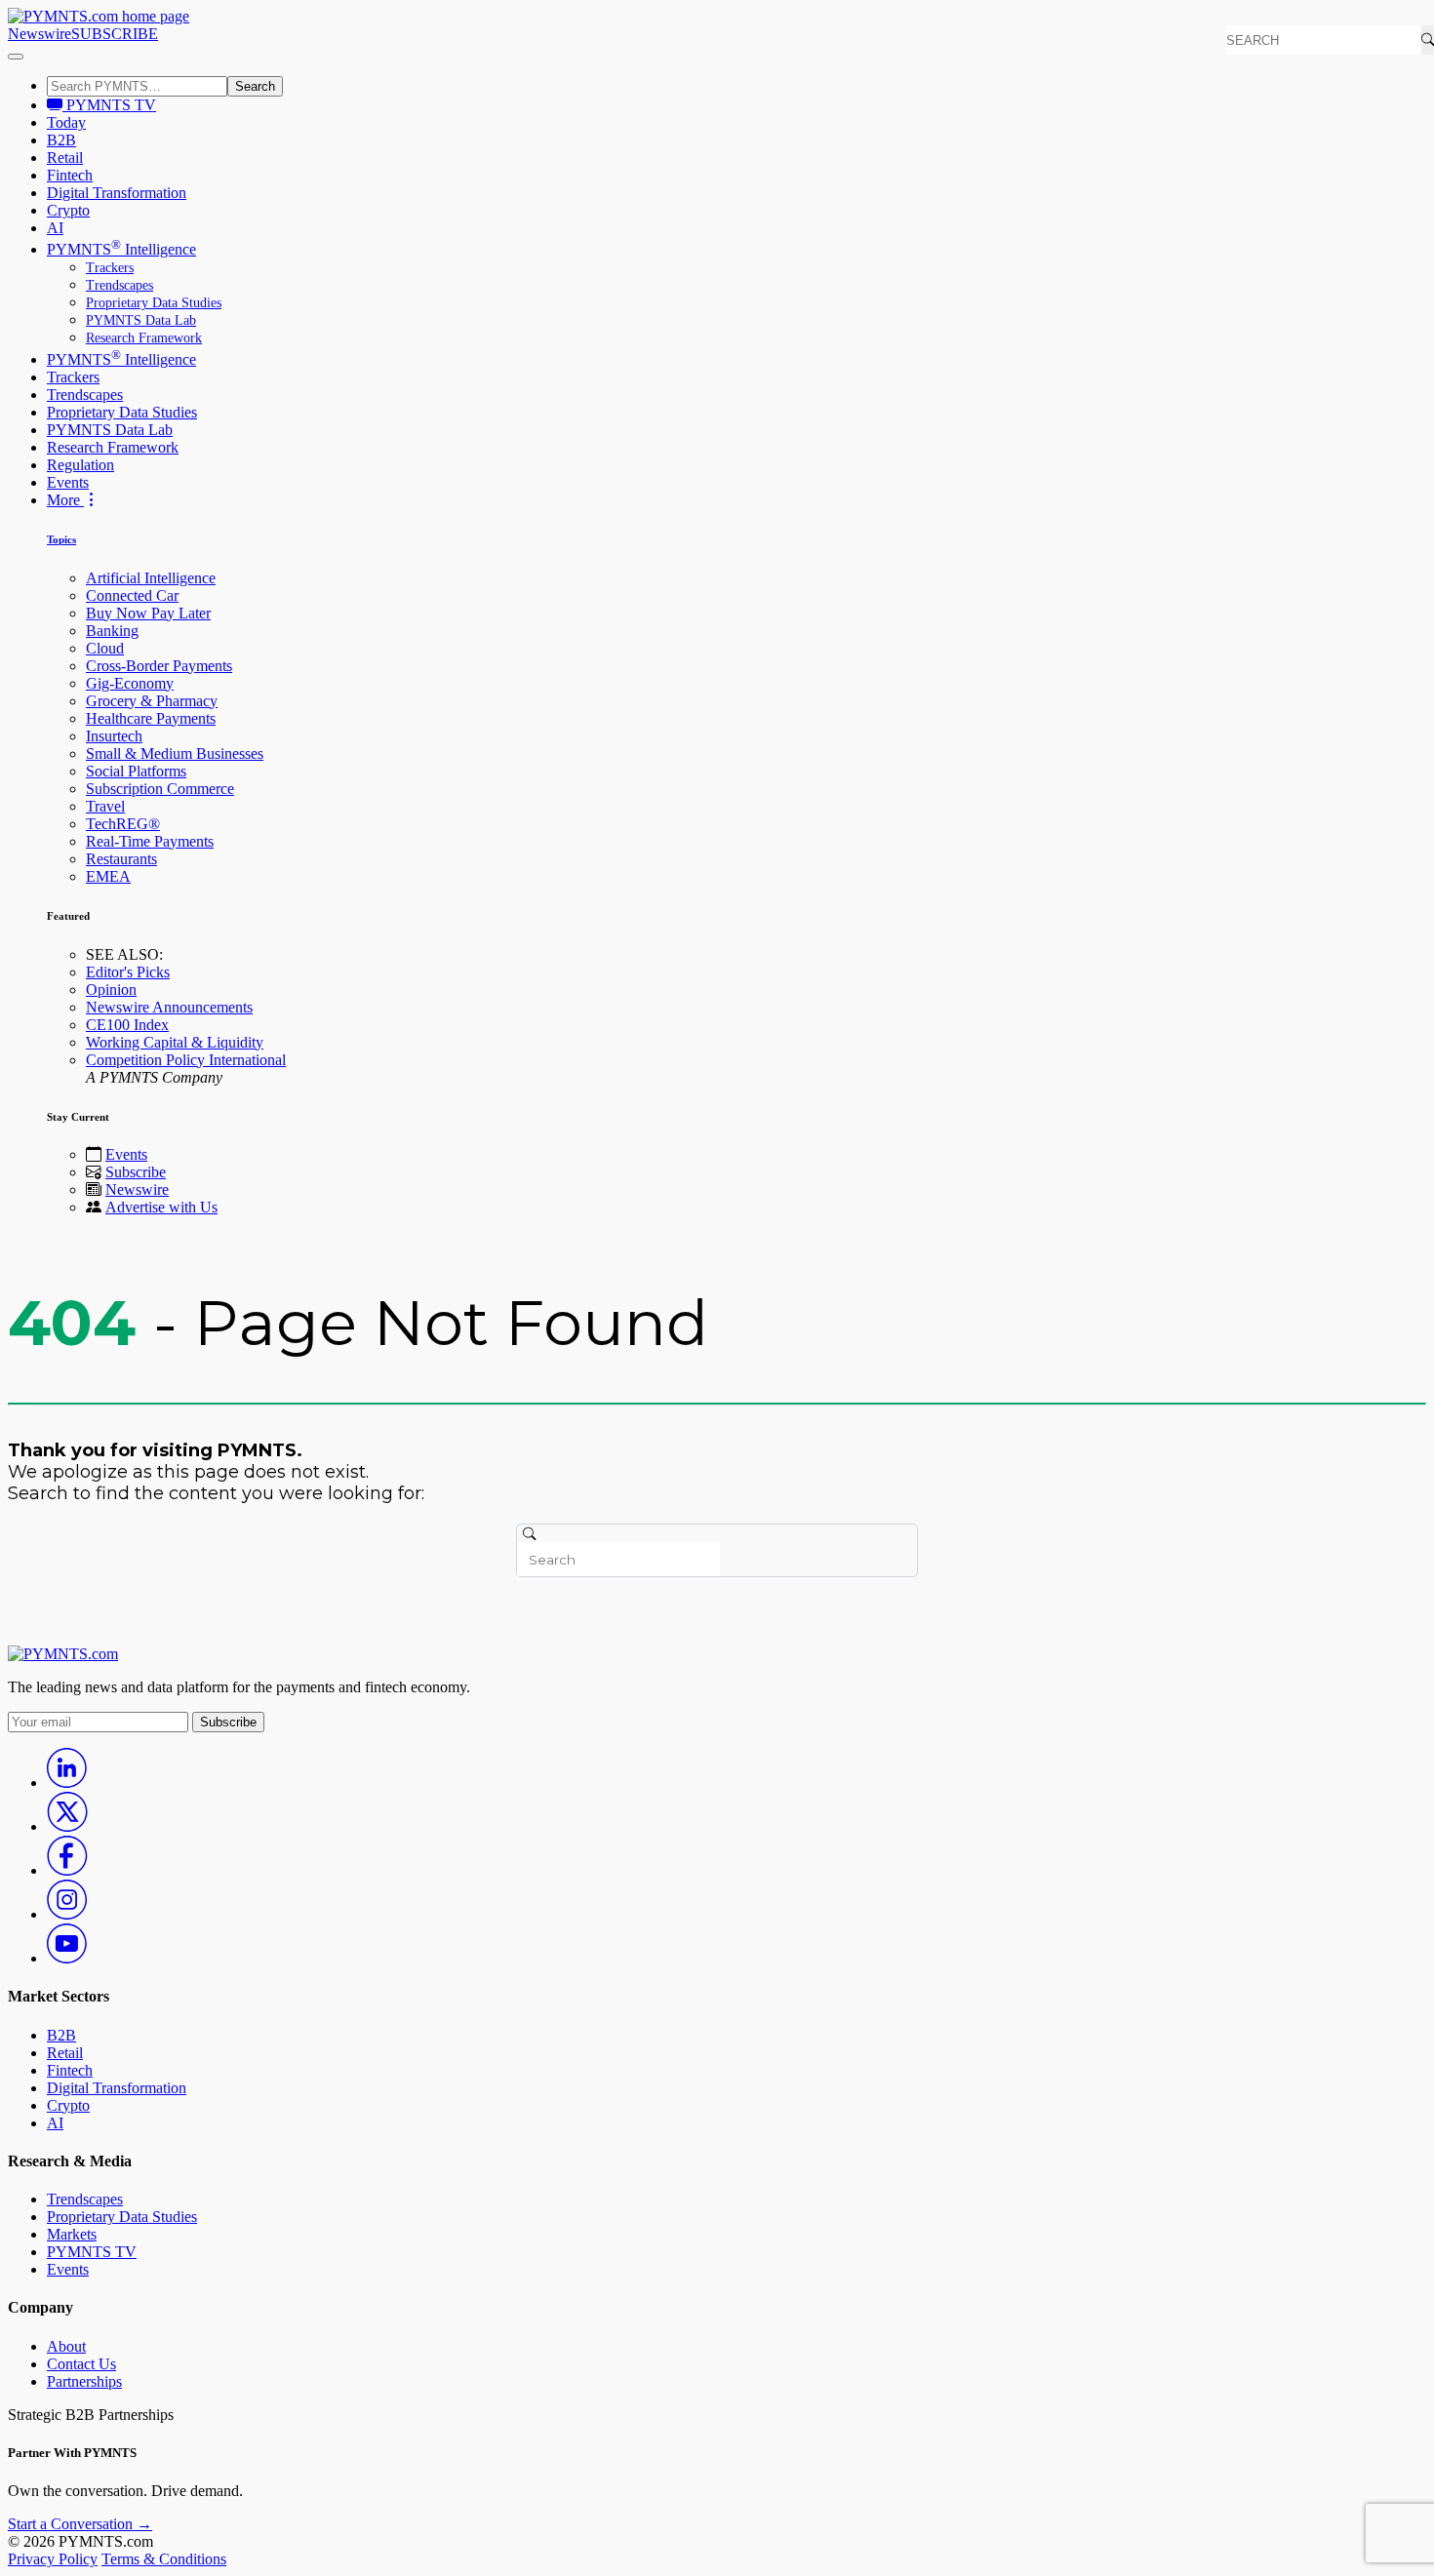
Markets (72, 2234)
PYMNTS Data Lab (141, 320)
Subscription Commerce (160, 789)
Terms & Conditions (164, 2559)
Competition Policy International (186, 1060)
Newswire (40, 34)
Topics (61, 539)
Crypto (68, 210)
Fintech (70, 175)
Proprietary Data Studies (154, 303)
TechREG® (123, 824)
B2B (61, 140)
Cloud (105, 648)
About (66, 2346)
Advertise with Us (161, 1207)
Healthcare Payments (151, 718)
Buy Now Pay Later (148, 613)
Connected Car (132, 595)
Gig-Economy (130, 683)
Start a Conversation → (80, 2524)
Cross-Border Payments (159, 666)
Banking (112, 631)
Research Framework (144, 338)
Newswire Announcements (169, 1007)
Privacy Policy (53, 2559)
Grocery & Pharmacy (152, 701)
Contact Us (81, 2364)
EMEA (108, 876)
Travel (105, 806)
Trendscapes (119, 285)
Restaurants (121, 859)
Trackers (110, 268)
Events (68, 482)
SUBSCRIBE (115, 34)
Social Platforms (136, 771)
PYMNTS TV (109, 105)
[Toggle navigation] (16, 57)
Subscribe (136, 1172)
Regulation (80, 465)
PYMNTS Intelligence (121, 249)
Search (255, 86)
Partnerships (84, 2381)
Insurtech (114, 736)
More (65, 500)
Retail (65, 158)
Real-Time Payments (150, 841)
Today (66, 122)
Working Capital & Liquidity (175, 1042)
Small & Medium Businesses (175, 753)
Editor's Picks (128, 972)
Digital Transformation (117, 193)
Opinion (111, 990)
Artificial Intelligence (151, 578)
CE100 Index (127, 1025)
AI (55, 228)
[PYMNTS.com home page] (99, 16)
